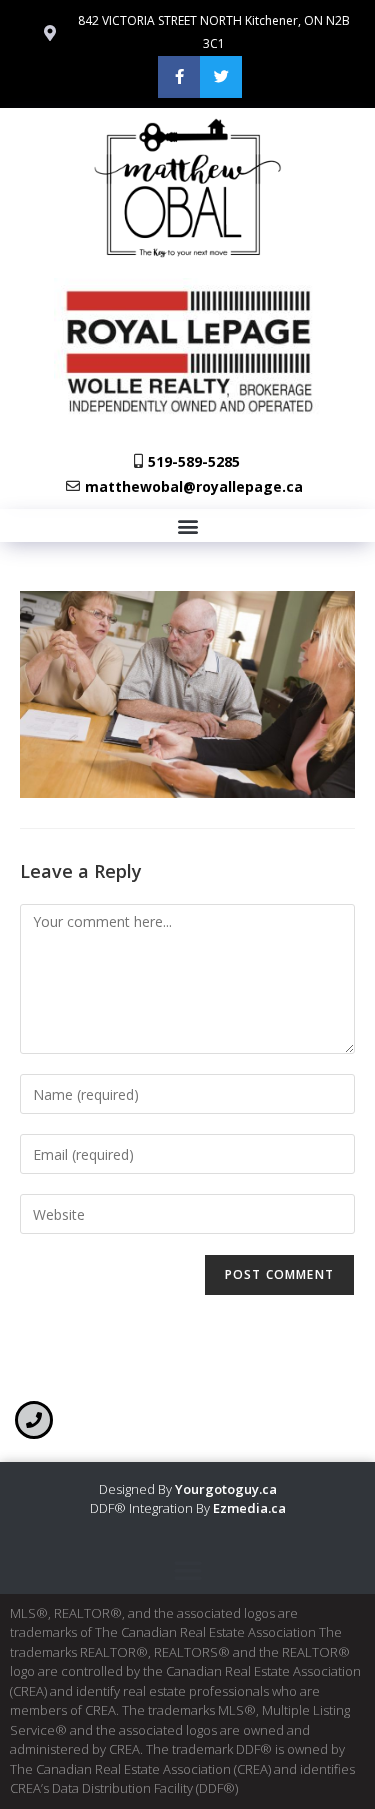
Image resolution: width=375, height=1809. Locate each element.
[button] (187, 525)
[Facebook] (179, 77)
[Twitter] (221, 77)
